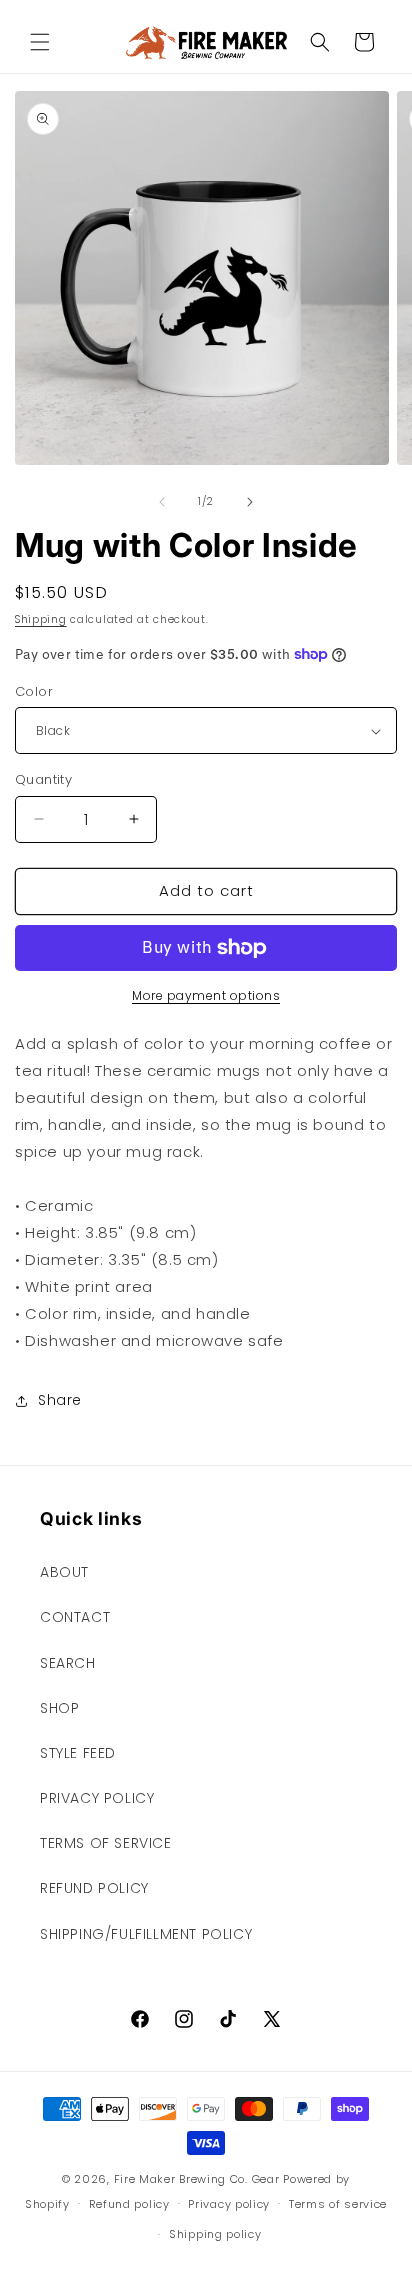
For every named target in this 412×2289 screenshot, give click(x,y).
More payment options (206, 995)
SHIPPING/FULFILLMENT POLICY (146, 1934)
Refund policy (129, 2204)
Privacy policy (229, 2204)
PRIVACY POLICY (97, 1798)
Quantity (43, 779)
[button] (40, 42)
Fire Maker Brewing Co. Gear (197, 2179)
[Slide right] (250, 502)
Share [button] (60, 1400)
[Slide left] (162, 502)
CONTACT (75, 1617)
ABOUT (64, 1572)
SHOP (59, 1708)
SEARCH (68, 1663)
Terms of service (338, 2204)
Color (34, 691)
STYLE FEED (78, 1753)
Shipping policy (215, 2234)
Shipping (41, 619)
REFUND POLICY (94, 1888)
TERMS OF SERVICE (106, 1843)
